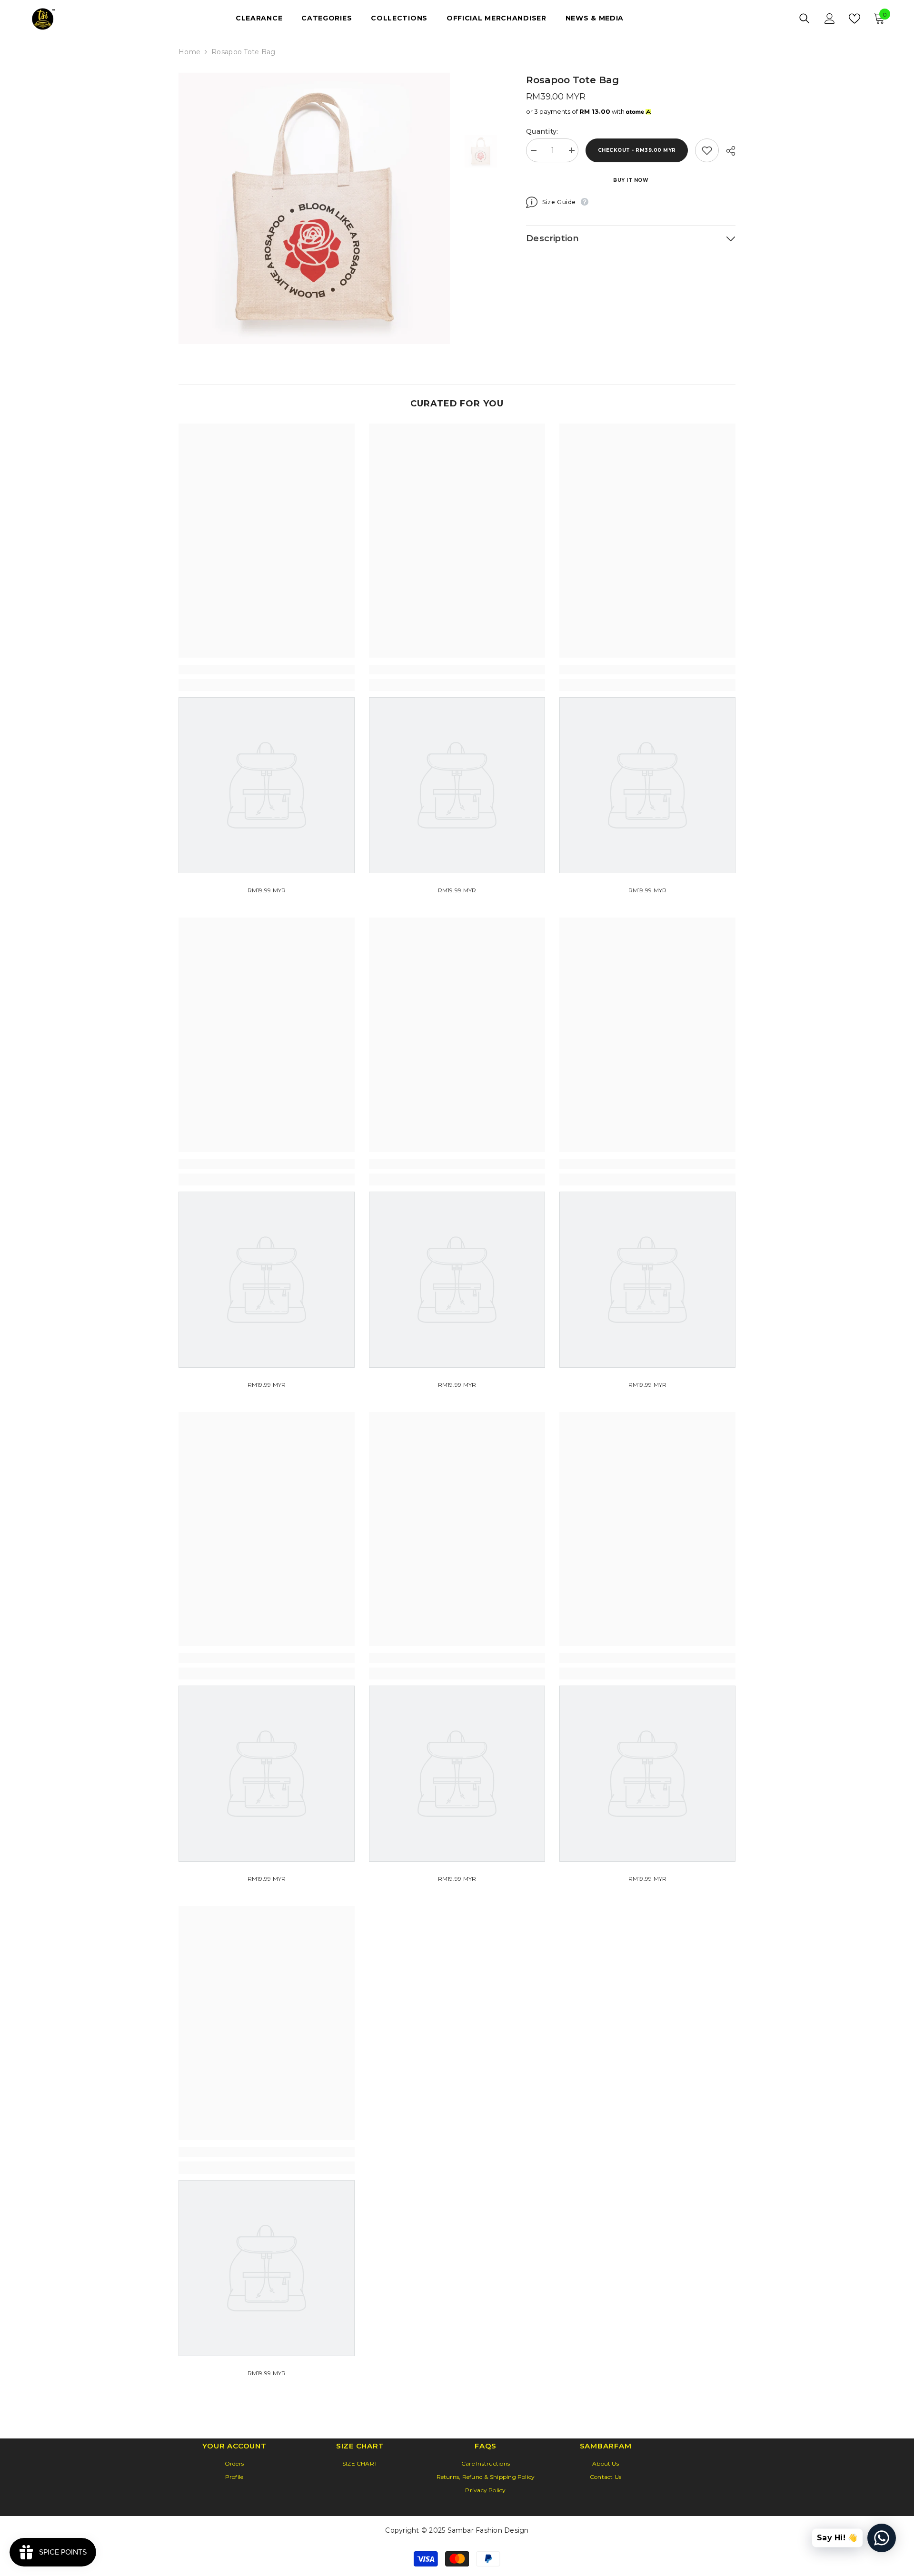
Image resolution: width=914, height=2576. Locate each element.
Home (189, 52)
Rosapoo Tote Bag (572, 80)
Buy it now (631, 180)
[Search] (805, 19)
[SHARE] (727, 151)
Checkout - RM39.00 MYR (637, 150)
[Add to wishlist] (707, 150)
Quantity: (542, 131)
